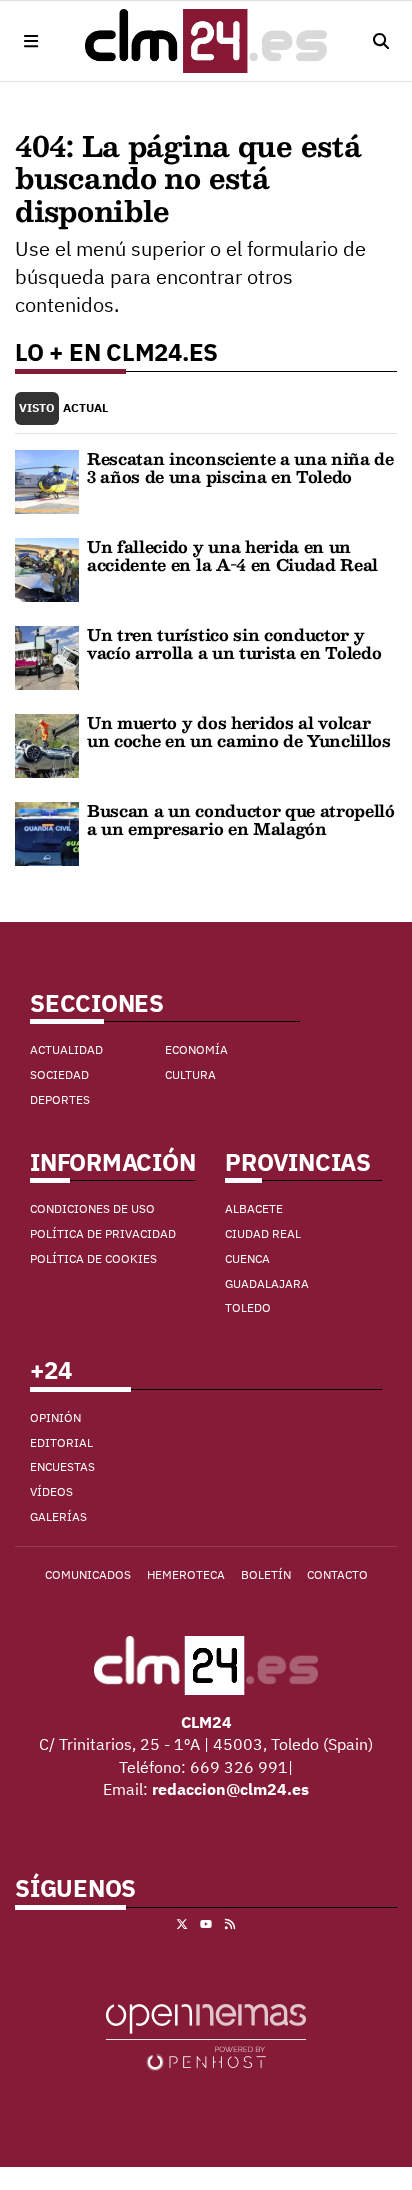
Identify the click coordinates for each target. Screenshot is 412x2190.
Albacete (254, 1208)
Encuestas (62, 1466)
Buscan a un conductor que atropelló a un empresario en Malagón (241, 819)
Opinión (55, 1417)
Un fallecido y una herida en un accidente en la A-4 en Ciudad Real (232, 555)
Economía (196, 1049)
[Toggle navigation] (31, 41)
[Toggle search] (381, 41)
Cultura (190, 1074)
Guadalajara (267, 1283)
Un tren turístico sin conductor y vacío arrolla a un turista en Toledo (234, 643)
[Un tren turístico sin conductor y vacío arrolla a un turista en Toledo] (47, 656)
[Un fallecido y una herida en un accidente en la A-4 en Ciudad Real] (47, 568)
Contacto (337, 1574)
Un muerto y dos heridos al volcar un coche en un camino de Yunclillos (239, 731)
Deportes (60, 1099)
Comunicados (88, 1574)
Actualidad (66, 1049)
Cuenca (247, 1258)
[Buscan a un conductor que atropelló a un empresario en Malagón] (47, 832)
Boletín (266, 1574)
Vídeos (51, 1491)
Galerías (58, 1516)
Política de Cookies (93, 1258)
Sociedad (59, 1074)
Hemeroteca (186, 1574)
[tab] (37, 408)
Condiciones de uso (92, 1208)
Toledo (248, 1307)
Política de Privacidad (103, 1233)
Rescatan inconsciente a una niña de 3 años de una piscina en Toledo (240, 467)
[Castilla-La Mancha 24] (206, 41)
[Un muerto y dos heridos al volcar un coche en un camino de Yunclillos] (47, 744)
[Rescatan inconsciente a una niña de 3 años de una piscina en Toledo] (47, 480)
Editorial (61, 1442)
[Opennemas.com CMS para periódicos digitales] (206, 2036)
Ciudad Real (263, 1233)
